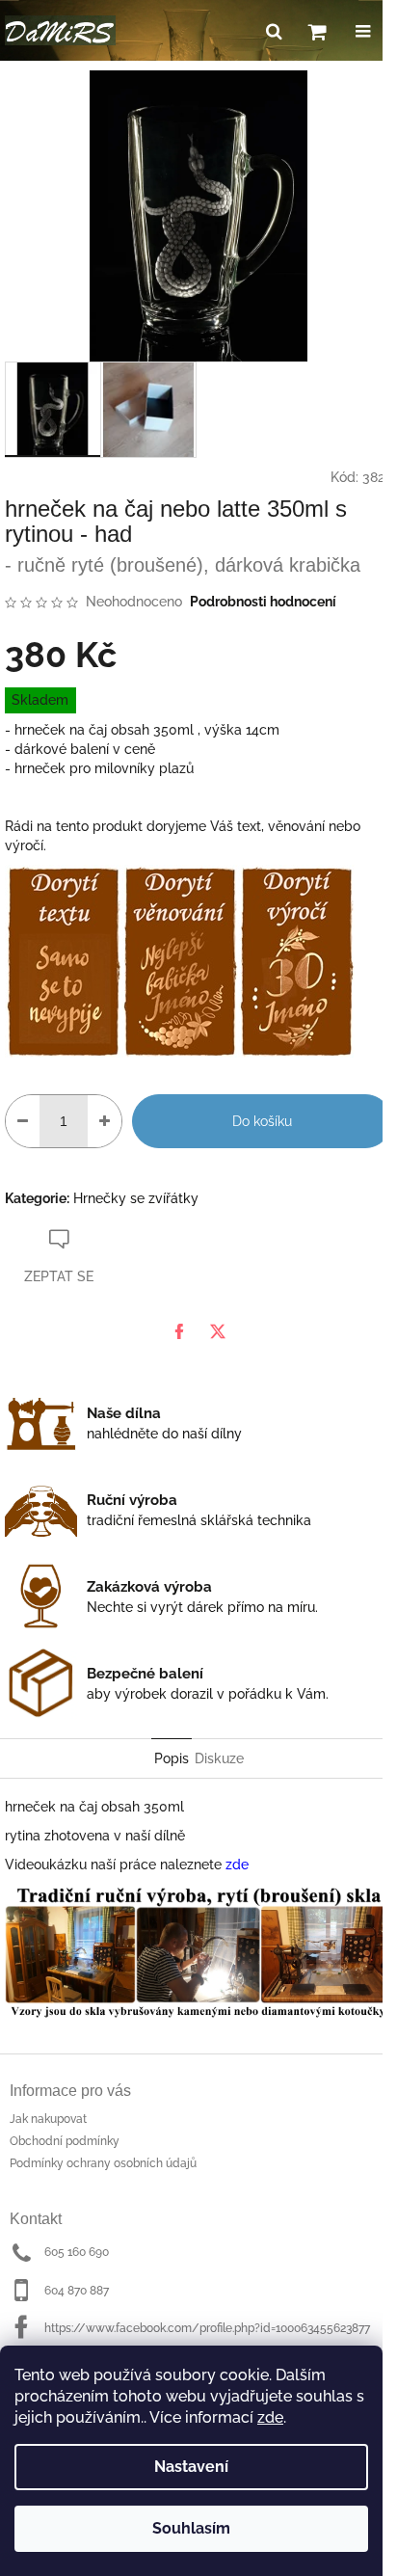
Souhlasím (191, 2528)
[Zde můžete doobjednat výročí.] (296, 960)
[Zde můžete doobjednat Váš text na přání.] (63, 960)
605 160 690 (77, 2252)
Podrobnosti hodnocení (263, 602)
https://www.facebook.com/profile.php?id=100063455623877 (207, 2328)
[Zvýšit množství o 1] (105, 1121)
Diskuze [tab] (219, 1758)
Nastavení (191, 2467)
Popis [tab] (172, 1758)
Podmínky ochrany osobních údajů (103, 2163)
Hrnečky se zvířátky (136, 1198)
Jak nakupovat (48, 2119)
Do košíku (262, 1121)
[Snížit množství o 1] (23, 1121)
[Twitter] (218, 1331)
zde (270, 2417)
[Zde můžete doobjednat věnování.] (180, 960)
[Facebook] (179, 1331)
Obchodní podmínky (65, 2141)
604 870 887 (77, 2291)
